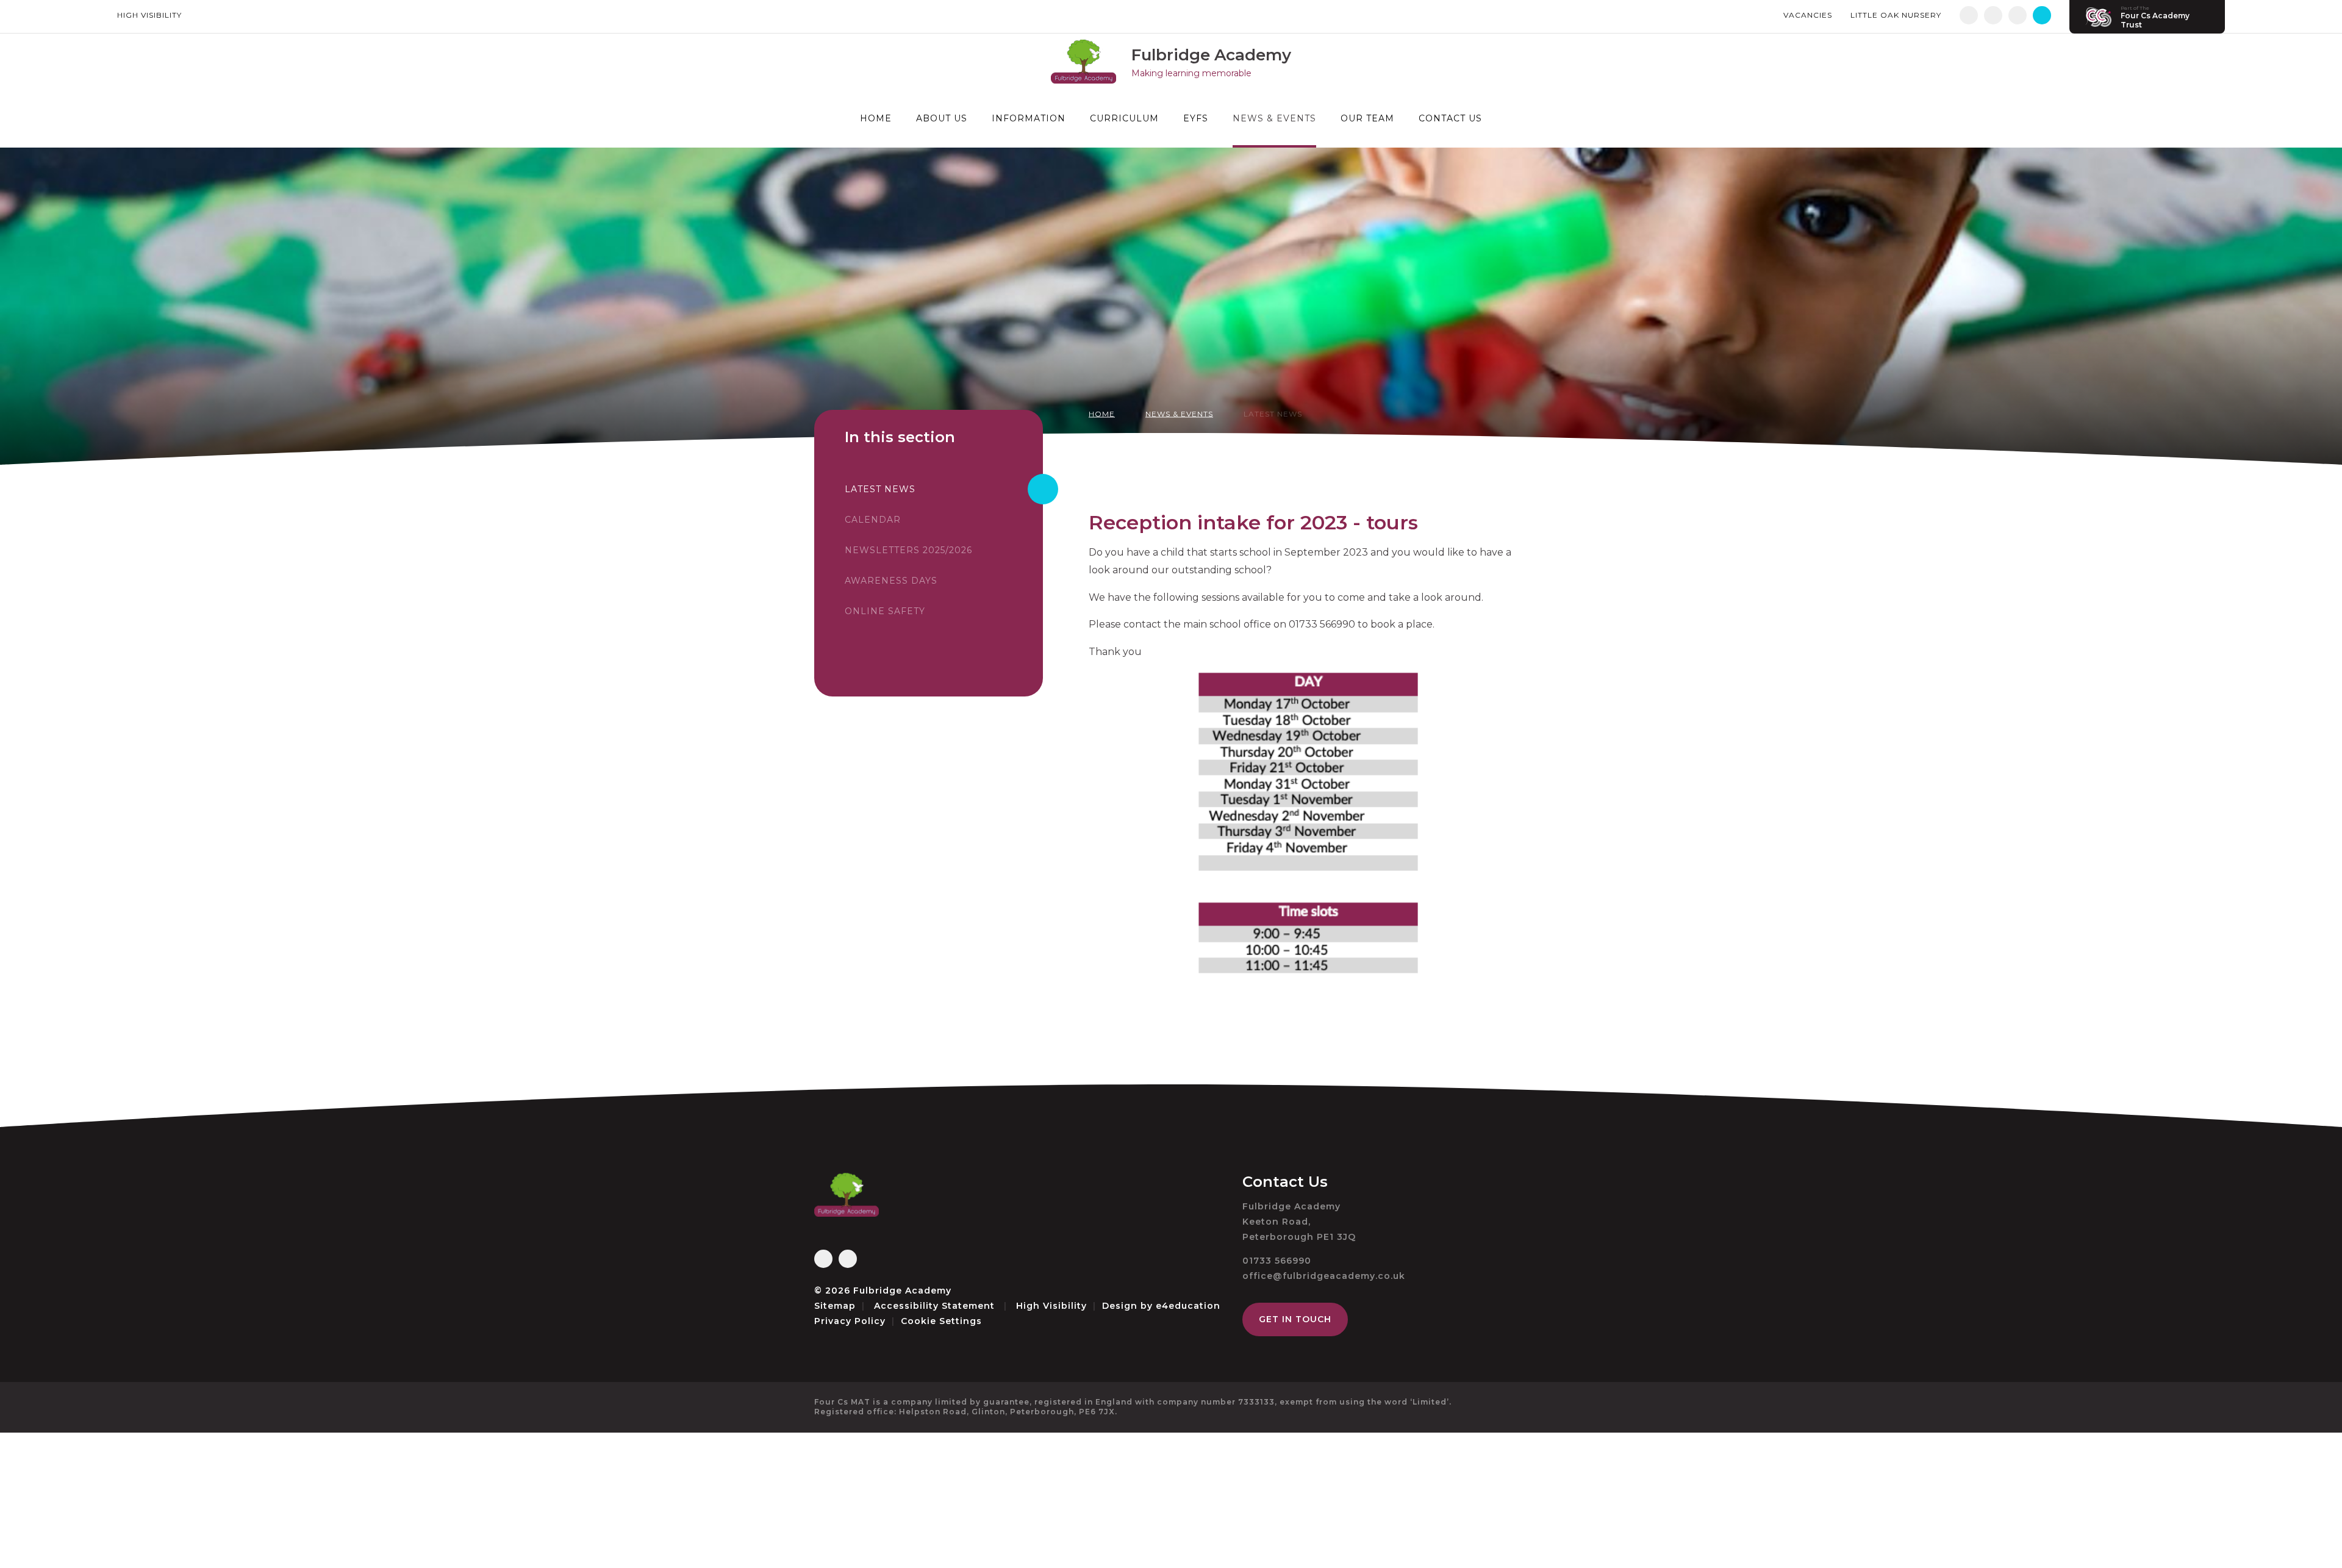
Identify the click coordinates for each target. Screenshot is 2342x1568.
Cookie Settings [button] (941, 1321)
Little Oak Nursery (1896, 15)
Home (1102, 414)
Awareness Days (891, 581)
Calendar (873, 520)
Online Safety (885, 611)
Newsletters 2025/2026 (908, 550)
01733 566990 (1277, 1261)
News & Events (1179, 414)
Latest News (1273, 414)
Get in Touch (1295, 1319)
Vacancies (1808, 15)
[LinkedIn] (2018, 15)
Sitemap (835, 1306)
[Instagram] (1993, 15)
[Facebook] (1969, 15)
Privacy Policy (850, 1321)
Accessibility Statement (934, 1306)
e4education (1188, 1306)
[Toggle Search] (2042, 15)
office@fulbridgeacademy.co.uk (1324, 1276)
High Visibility (149, 15)
